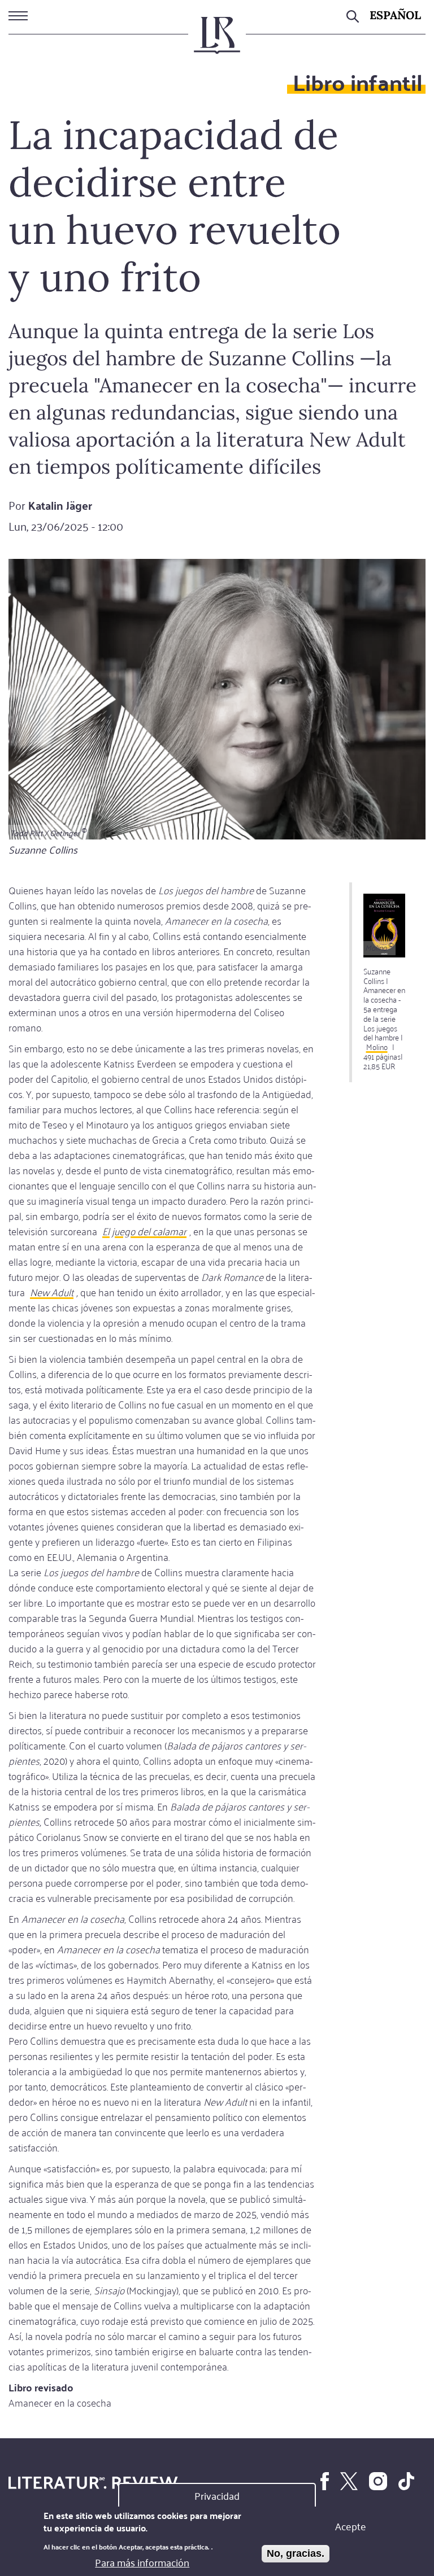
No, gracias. (296, 2553)
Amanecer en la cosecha (60, 2402)
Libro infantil (358, 82)
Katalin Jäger (60, 505)
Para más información (142, 2562)
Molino (377, 1046)
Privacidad (217, 2495)
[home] (217, 40)
